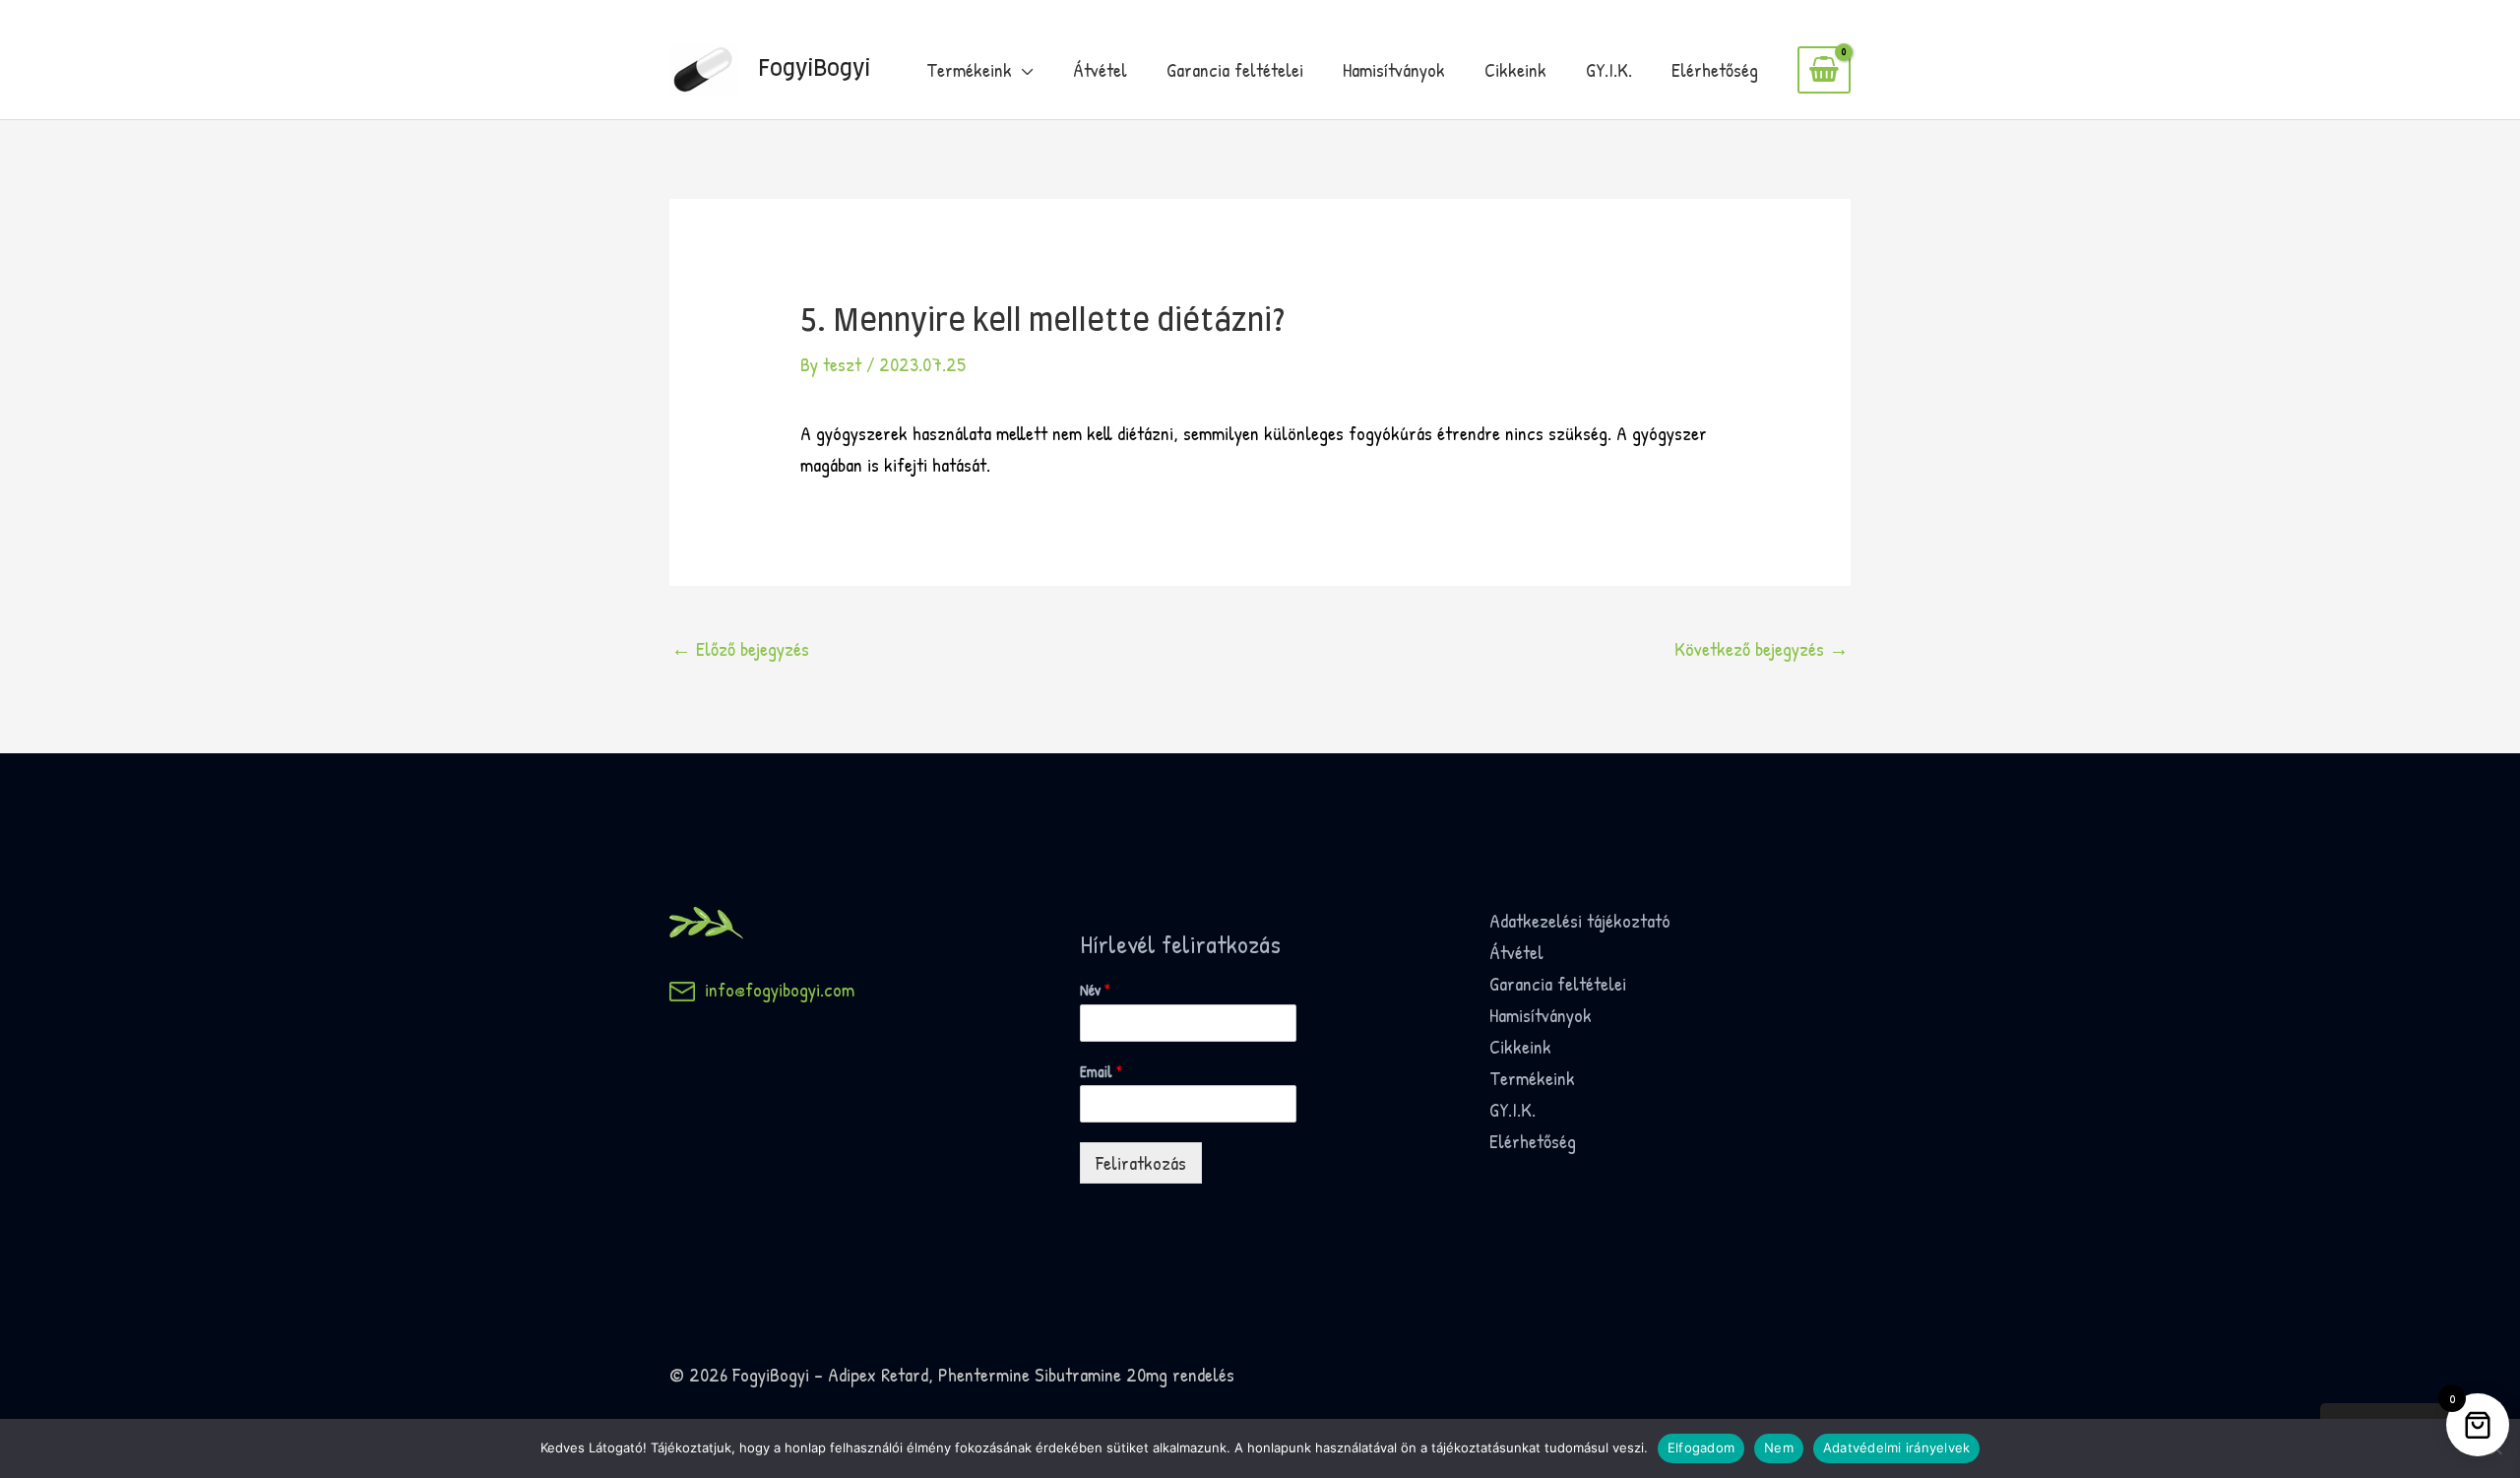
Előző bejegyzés (740, 648)
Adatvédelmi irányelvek (1897, 1447)
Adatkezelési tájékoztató (1580, 920)
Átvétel (1100, 69)
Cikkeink (1515, 69)
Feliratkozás (1141, 1162)
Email (1101, 1072)
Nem (1779, 1447)
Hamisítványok (1394, 69)
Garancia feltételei (1235, 69)
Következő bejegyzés (1762, 648)
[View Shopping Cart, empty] (1824, 70)
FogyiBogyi (814, 69)
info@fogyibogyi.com (775, 989)
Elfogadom (1701, 1447)
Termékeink (969, 69)
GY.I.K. (1609, 69)
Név (1095, 990)
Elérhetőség (1715, 69)
